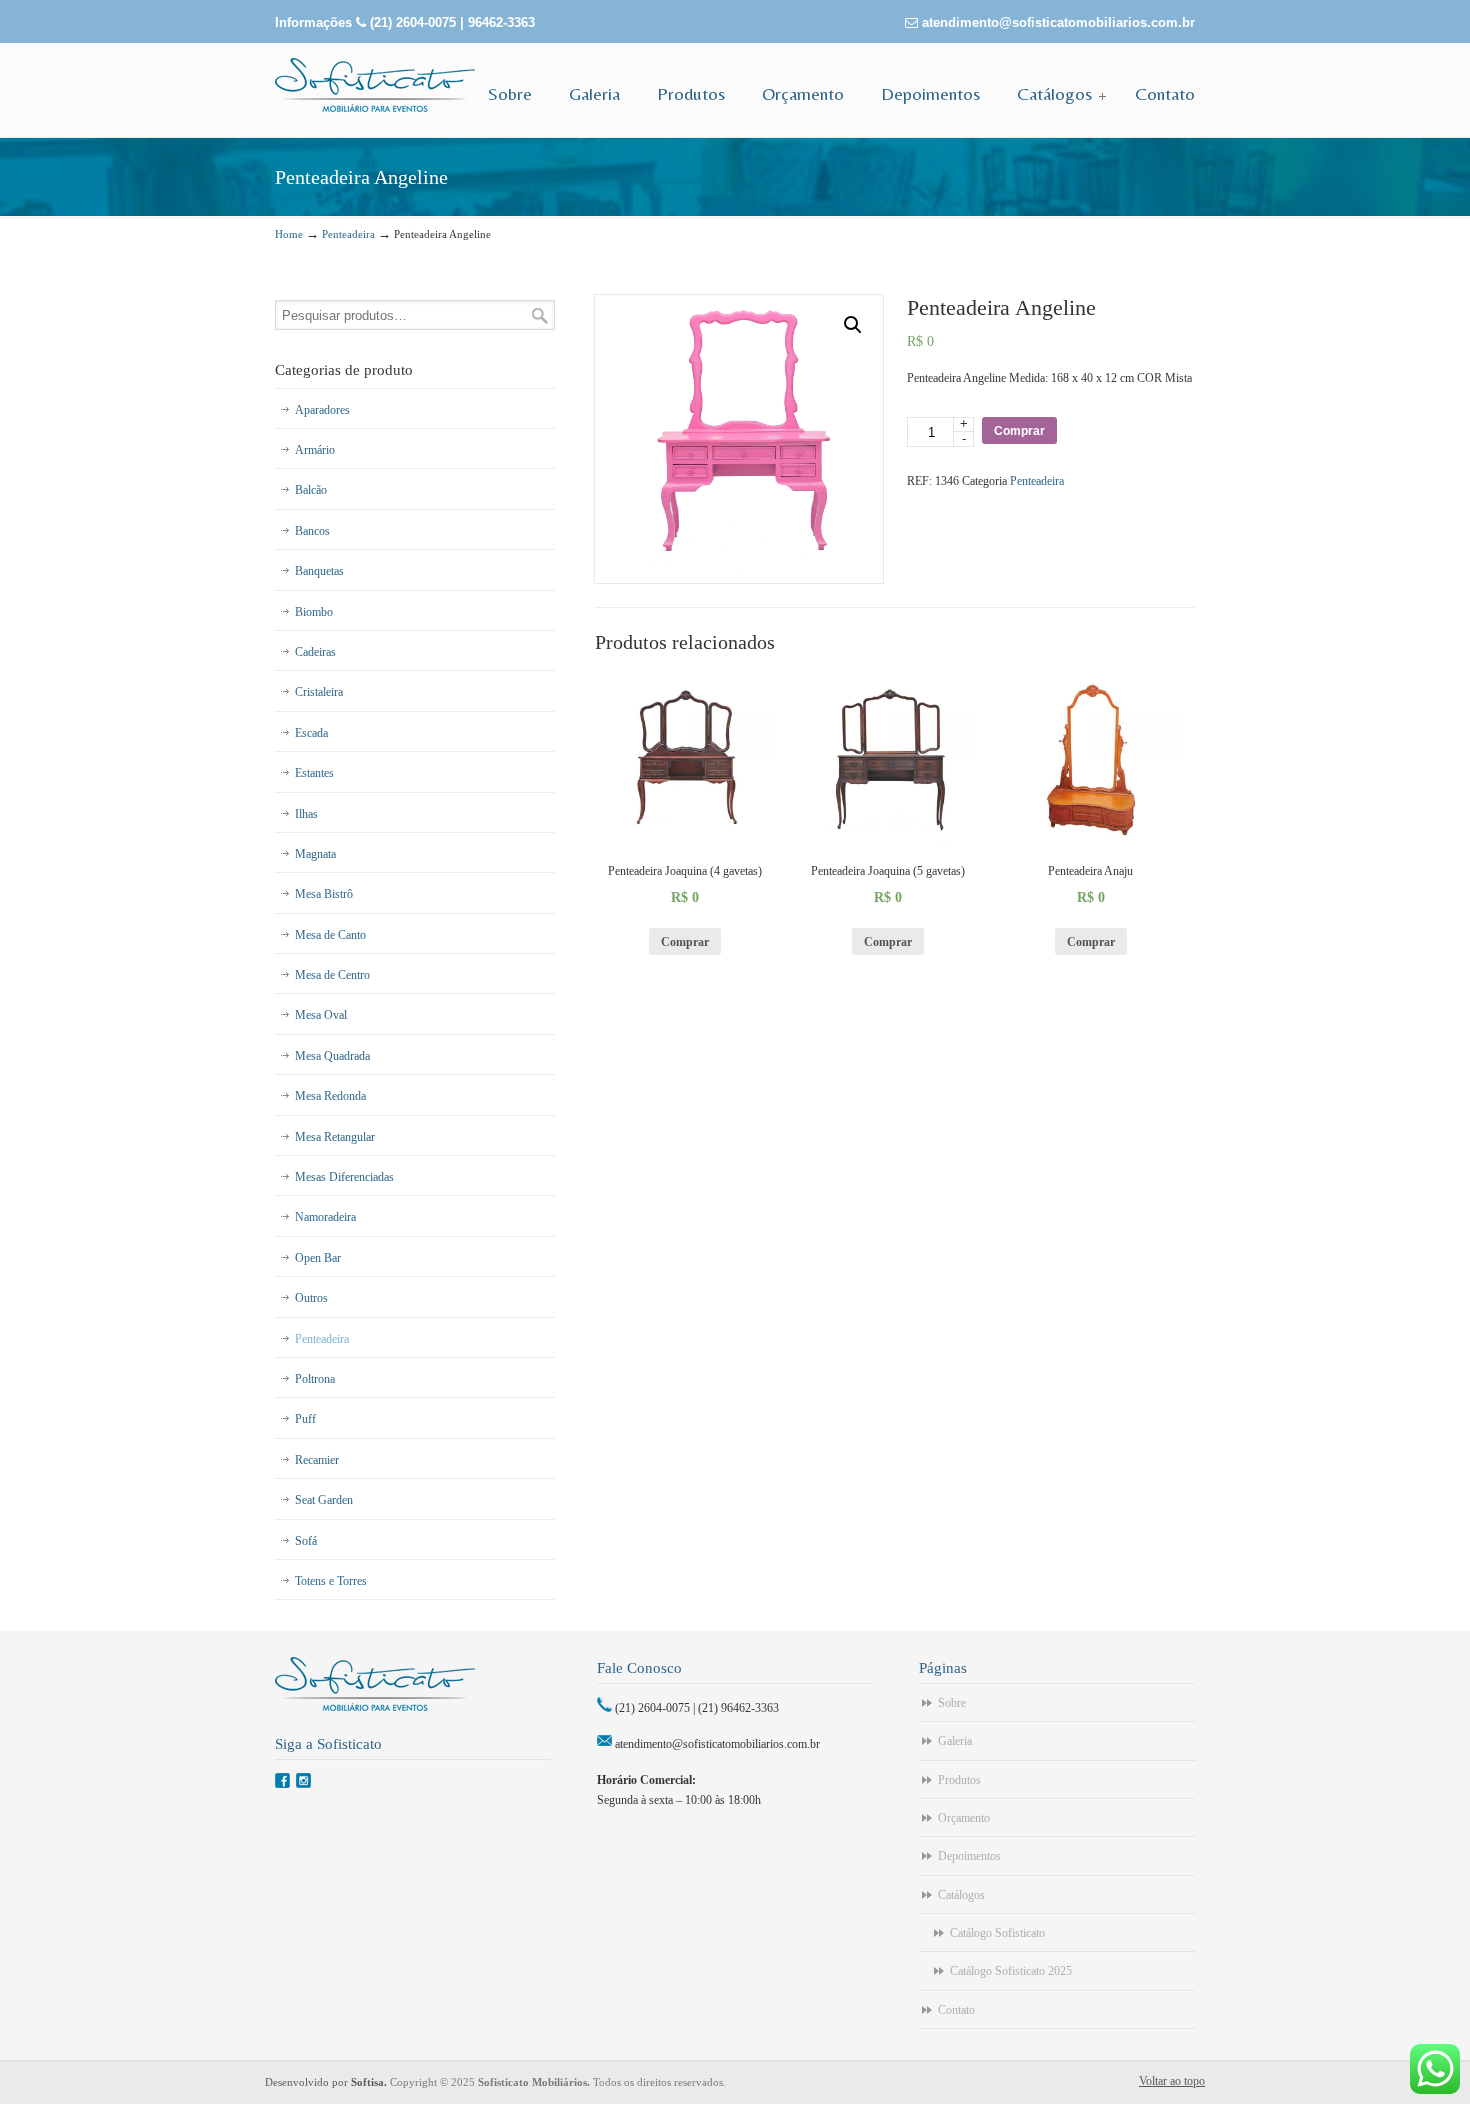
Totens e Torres (331, 1581)
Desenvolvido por (327, 2082)
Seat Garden (324, 1500)
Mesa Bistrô (324, 894)
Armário (315, 450)
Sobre (952, 1703)
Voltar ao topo (1172, 2081)
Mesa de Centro (332, 975)
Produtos (959, 1780)
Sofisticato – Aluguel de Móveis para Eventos (375, 85)
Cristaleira (319, 692)
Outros (311, 1298)
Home (289, 234)
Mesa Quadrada (332, 1056)
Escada (311, 733)
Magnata (315, 854)
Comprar (1019, 431)
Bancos (312, 531)
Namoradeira (325, 1217)
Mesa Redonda (330, 1096)
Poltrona (315, 1379)
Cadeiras (315, 652)
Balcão (311, 490)
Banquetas (319, 571)
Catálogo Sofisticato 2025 (1011, 1971)
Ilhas (306, 814)
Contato (956, 2010)
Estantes (314, 773)
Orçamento (964, 1818)
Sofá (306, 1541)
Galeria (955, 1741)
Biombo (314, 612)
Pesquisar (540, 315)
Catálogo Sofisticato (997, 1933)
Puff (305, 1419)
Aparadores (322, 410)
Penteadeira (348, 234)
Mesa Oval (321, 1015)
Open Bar (318, 1258)
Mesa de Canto (330, 935)
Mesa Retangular (335, 1137)
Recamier (317, 1460)
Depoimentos (969, 1856)
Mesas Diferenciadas (344, 1177)
